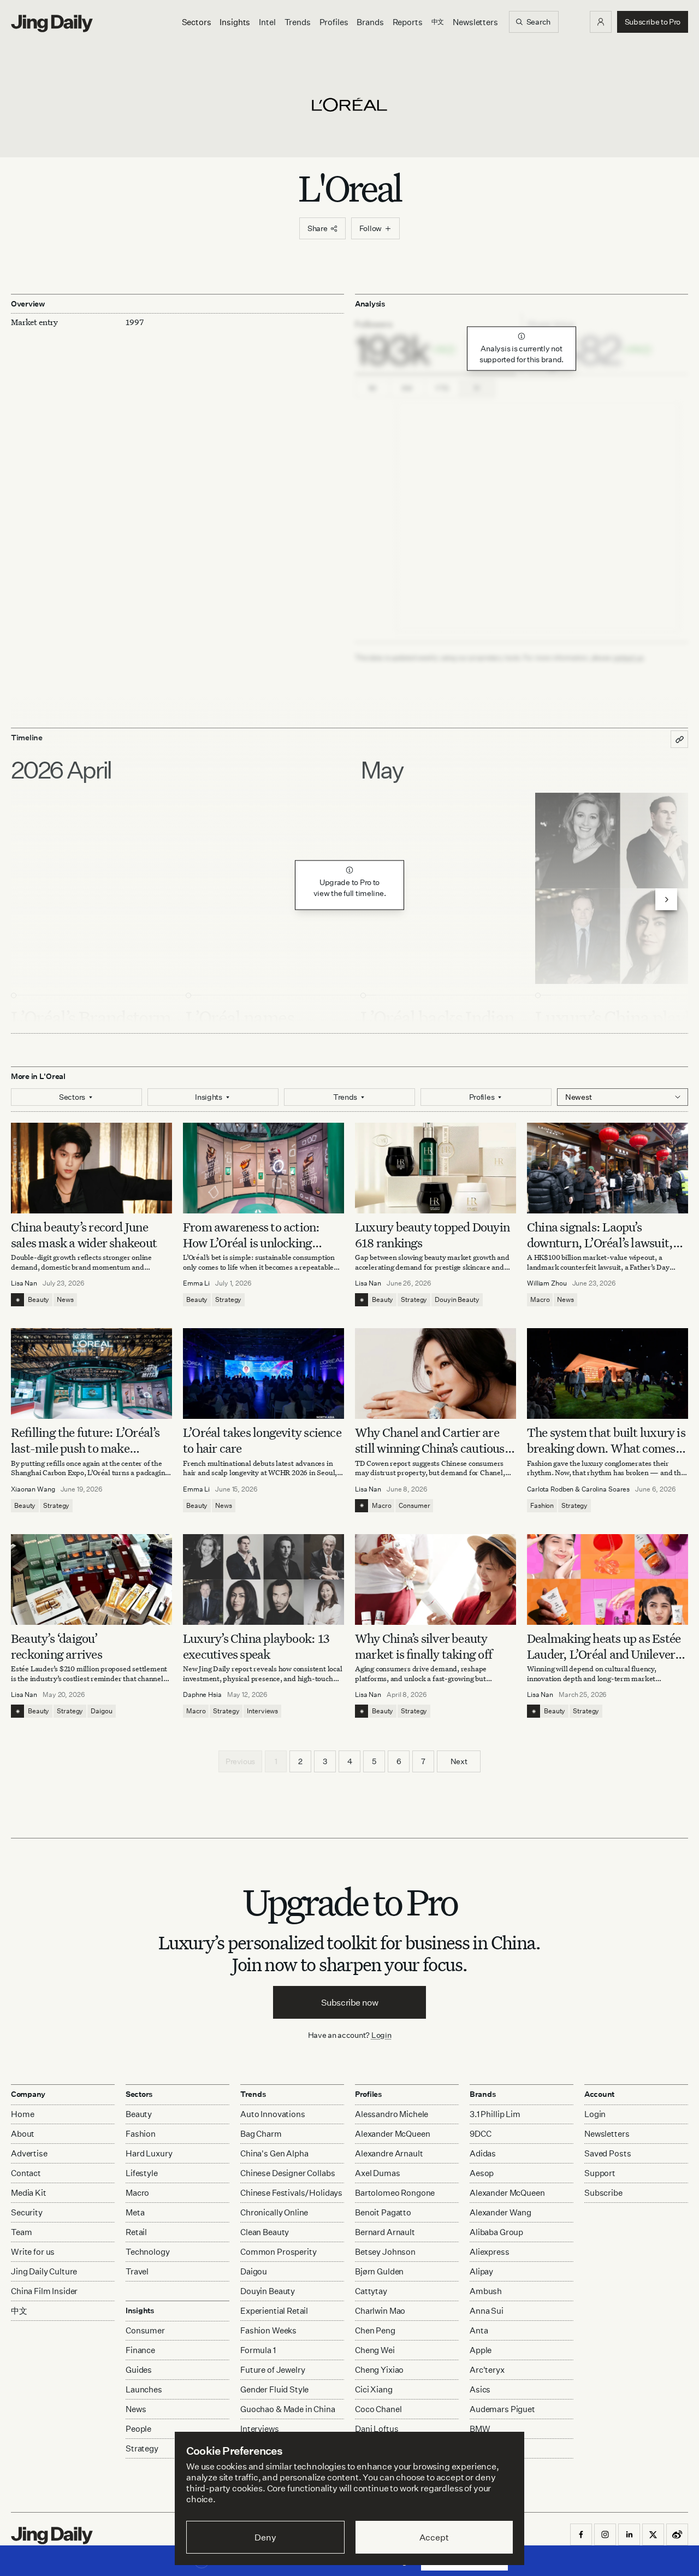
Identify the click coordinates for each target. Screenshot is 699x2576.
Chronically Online (274, 2212)
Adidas (483, 2153)
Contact (26, 2173)
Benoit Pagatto (383, 2212)
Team (21, 2232)
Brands (370, 22)
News (65, 1299)
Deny (265, 2537)
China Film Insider (44, 2291)
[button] (601, 22)
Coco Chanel (378, 2409)
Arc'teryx (487, 2370)
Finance (140, 2350)
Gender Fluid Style (274, 2389)
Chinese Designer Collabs (288, 2173)
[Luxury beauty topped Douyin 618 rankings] (436, 1168)
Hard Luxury (149, 2153)
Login (381, 2035)
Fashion (542, 1505)
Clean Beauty (265, 2232)
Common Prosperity (278, 2252)
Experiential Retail (274, 2311)
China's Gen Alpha (274, 2153)
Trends (298, 22)
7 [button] (423, 1761)
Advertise (29, 2153)
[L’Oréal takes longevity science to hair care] (263, 1374)
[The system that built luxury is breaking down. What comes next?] (608, 1374)
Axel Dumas (378, 2173)
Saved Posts (608, 2153)
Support (600, 2173)
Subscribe (603, 2193)
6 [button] (399, 1761)
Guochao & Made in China (288, 2409)
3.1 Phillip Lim (495, 2114)
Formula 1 (258, 2350)
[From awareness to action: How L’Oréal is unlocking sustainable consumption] (263, 1168)
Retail (136, 2232)
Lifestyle (142, 2173)
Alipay (481, 2271)
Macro (540, 1299)
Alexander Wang (500, 2212)
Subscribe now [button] (350, 2002)
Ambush (486, 2291)
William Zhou (547, 1283)
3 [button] (325, 1761)
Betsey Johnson (385, 2252)
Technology (148, 2252)
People (138, 2429)
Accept (434, 2537)
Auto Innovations (273, 2114)
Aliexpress (490, 2252)
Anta (479, 2330)
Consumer (414, 1505)
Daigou (101, 1711)
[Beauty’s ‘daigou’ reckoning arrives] (91, 1579)
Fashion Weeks (268, 2330)
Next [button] (459, 1761)
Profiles (334, 22)
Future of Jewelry (273, 2370)
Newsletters (475, 22)
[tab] (436, 344)
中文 (19, 2311)
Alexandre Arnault (389, 2153)
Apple (481, 2350)
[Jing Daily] (52, 23)
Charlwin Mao (380, 2311)
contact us (628, 658)
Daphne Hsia (202, 1694)
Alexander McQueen (392, 2134)
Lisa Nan (24, 1283)
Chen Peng (375, 2330)
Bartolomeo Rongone (395, 2193)
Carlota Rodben (550, 1489)
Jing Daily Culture (44, 2271)
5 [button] (374, 1761)
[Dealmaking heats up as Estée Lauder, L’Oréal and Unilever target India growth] (608, 1579)
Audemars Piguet (502, 2409)
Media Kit (29, 2193)
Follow (371, 228)
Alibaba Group (496, 2232)
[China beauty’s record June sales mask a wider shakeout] (91, 1168)
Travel (137, 2271)
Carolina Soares (606, 1489)
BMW (480, 2429)
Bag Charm (261, 2134)
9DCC (480, 2134)
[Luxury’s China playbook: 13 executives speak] (263, 1579)
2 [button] (300, 1761)
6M (407, 388)
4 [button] (350, 1761)
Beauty (38, 1299)
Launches (144, 2389)
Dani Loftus (377, 2429)
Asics (480, 2389)
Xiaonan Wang (33, 1489)
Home (22, 2114)
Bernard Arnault (385, 2232)
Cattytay (371, 2291)
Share (318, 228)
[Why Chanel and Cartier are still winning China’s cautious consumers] (436, 1374)
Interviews (262, 1711)
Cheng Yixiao (379, 2370)
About (23, 2134)
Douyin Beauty (457, 1299)
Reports (408, 22)
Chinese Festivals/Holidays (291, 2193)
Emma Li (196, 1283)
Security (27, 2212)
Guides (139, 2370)
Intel (267, 22)
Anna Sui (487, 2311)
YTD (442, 388)
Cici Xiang (374, 2389)
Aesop (482, 2173)
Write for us (33, 2252)
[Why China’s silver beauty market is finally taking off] (436, 1579)
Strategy (228, 1299)
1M (373, 388)
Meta (135, 2212)
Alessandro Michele (392, 2114)
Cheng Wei (375, 2350)
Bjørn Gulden (379, 2271)
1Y (477, 388)
